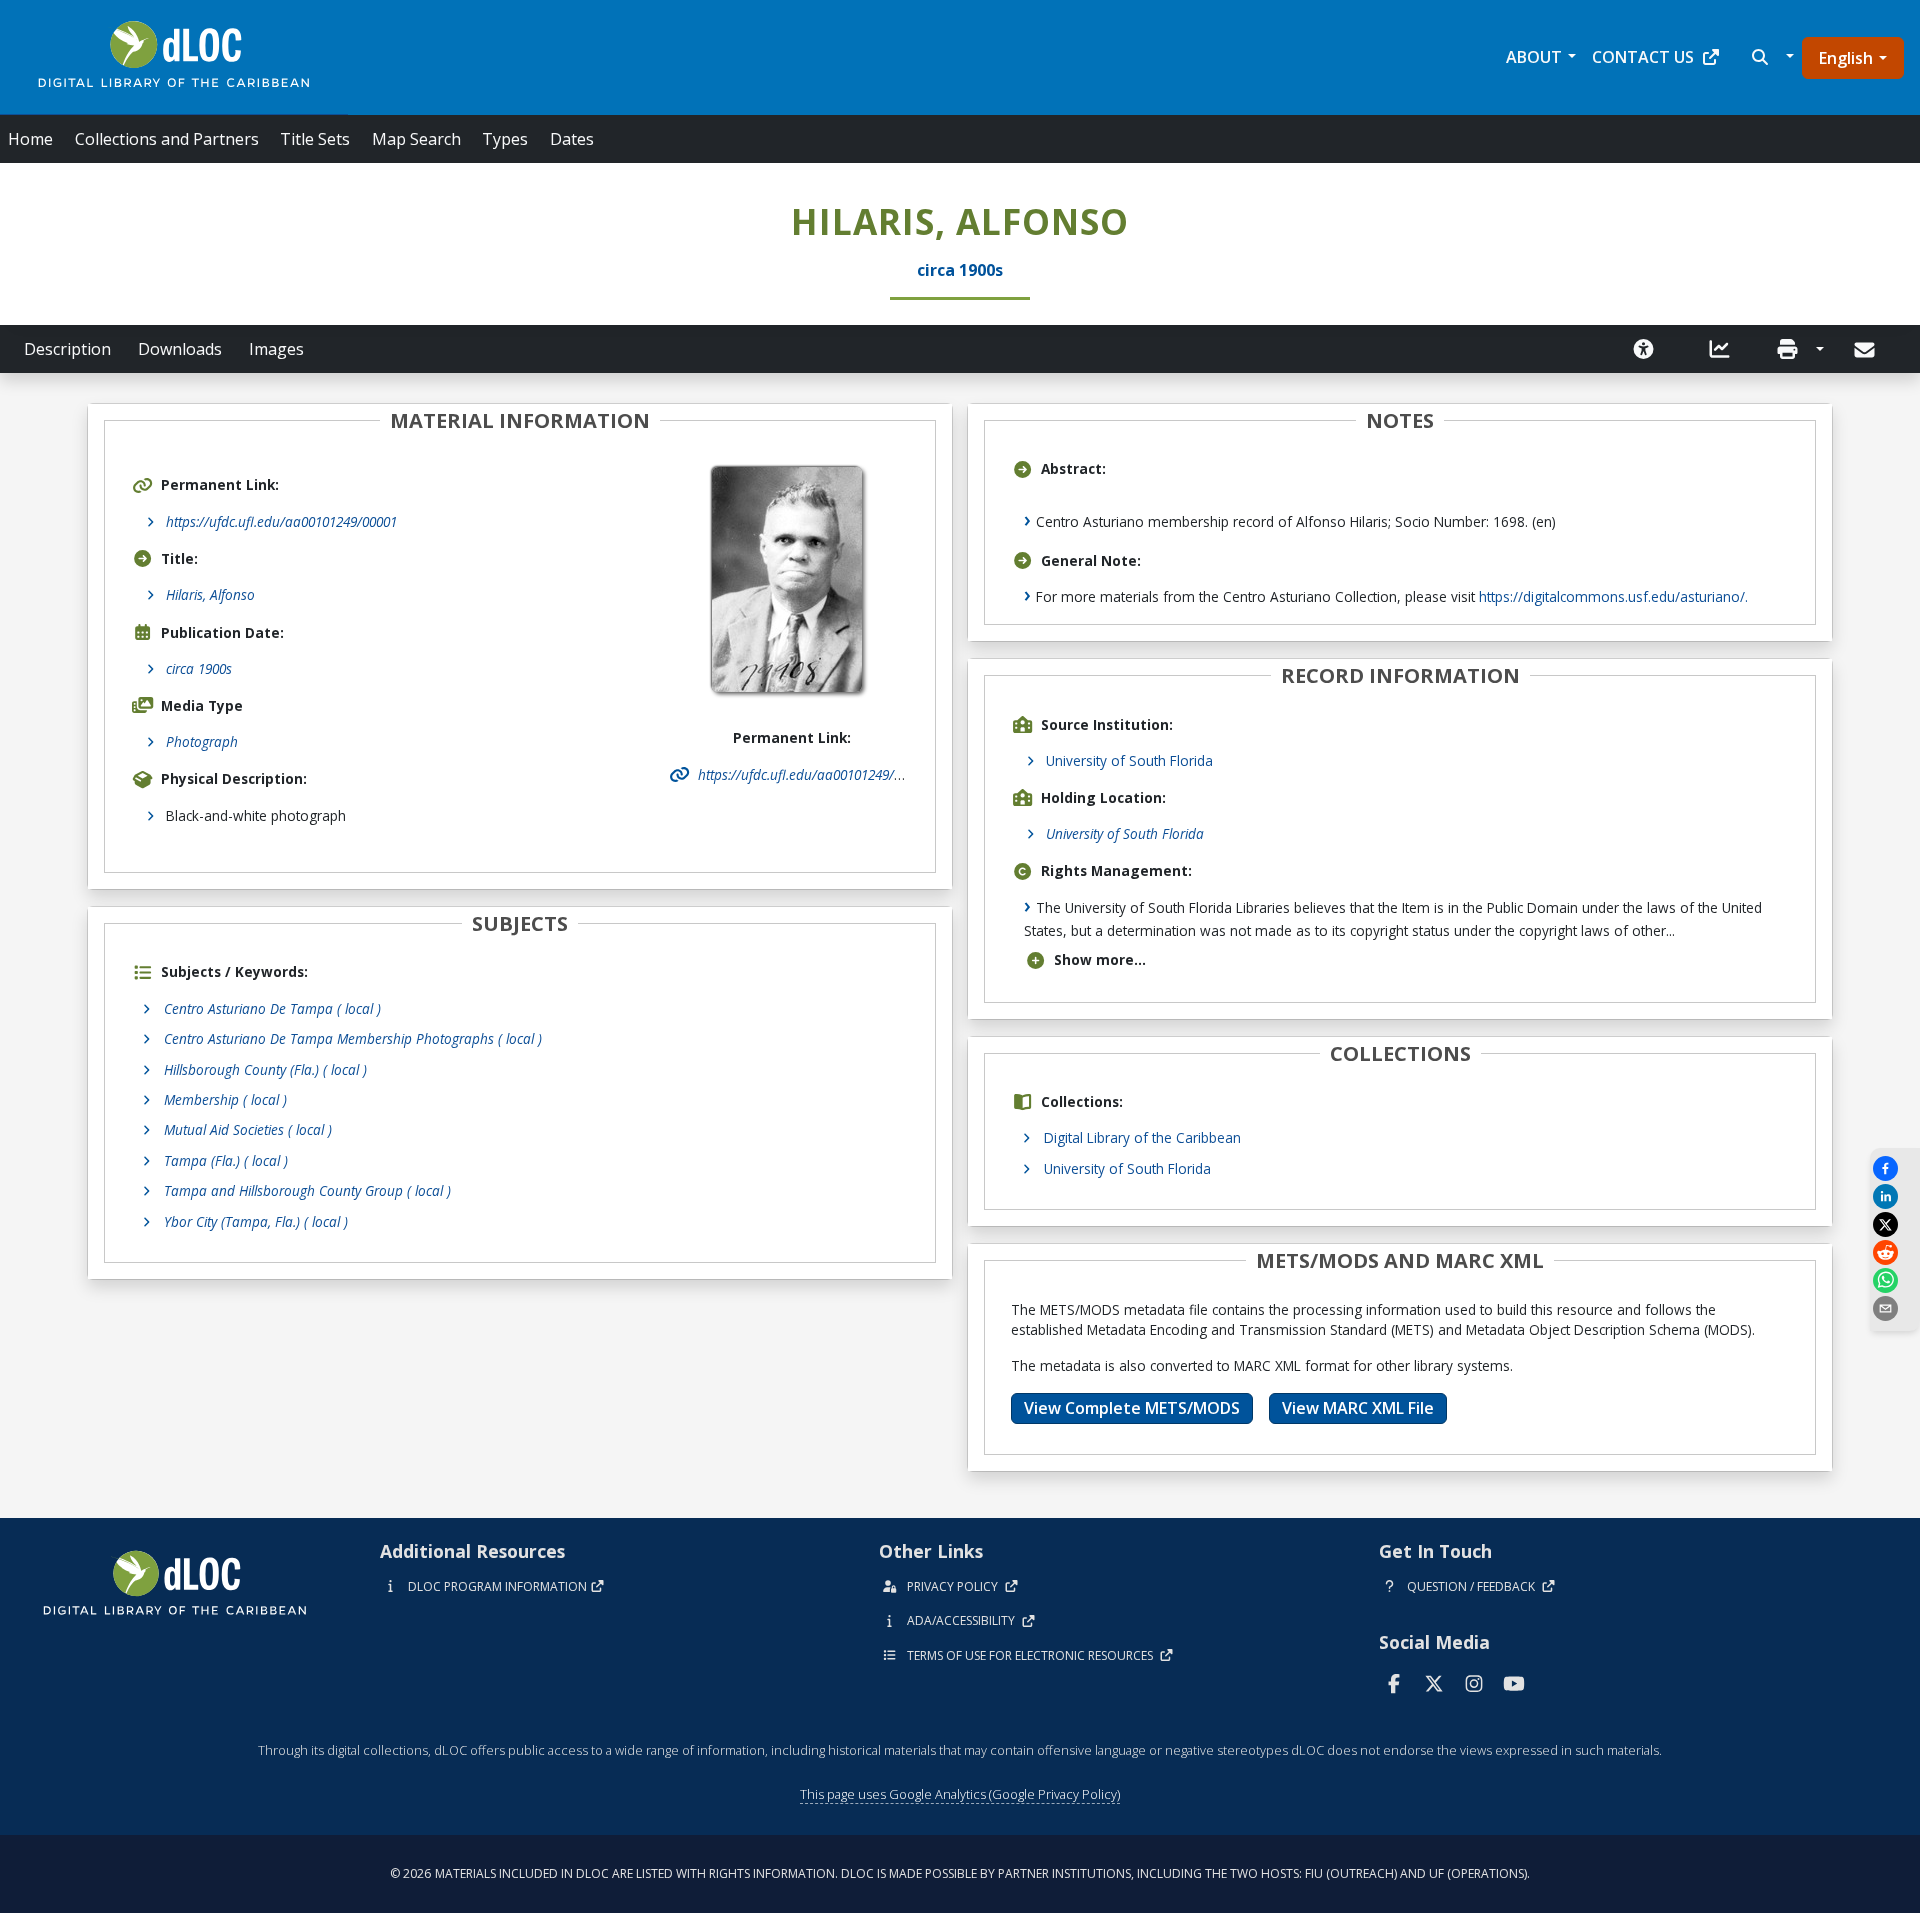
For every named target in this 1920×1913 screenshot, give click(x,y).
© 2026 (960, 1873)
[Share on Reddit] (1895, 1252)
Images (276, 349)
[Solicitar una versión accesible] (1644, 349)
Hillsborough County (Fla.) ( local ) (265, 1069)
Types (505, 139)
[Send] (1866, 350)
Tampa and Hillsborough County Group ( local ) (307, 1190)
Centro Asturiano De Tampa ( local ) (272, 1008)
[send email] (1895, 1308)
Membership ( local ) (225, 1099)
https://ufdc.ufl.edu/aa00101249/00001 (281, 521)
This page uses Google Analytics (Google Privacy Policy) (960, 1794)
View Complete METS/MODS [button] (1132, 1408)
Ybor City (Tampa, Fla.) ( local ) (256, 1221)
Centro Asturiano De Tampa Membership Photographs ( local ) (353, 1038)
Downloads (180, 349)
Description (67, 349)
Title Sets (315, 139)
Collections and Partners (167, 139)
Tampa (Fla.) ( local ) (226, 1160)
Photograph (202, 741)
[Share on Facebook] (1895, 1168)
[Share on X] (1895, 1224)
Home (30, 139)
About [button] (1534, 57)
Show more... (1100, 959)
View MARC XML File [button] (1358, 1408)
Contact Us (1643, 57)
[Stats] (1720, 349)
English (1846, 58)
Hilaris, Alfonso (210, 594)
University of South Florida (1129, 760)
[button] (1770, 57)
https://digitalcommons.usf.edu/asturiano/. (1613, 596)
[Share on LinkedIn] (1895, 1196)
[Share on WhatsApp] (1895, 1280)
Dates (572, 139)
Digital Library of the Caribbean (1142, 1137)
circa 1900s (199, 668)
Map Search (416, 139)
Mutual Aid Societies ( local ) (248, 1129)
